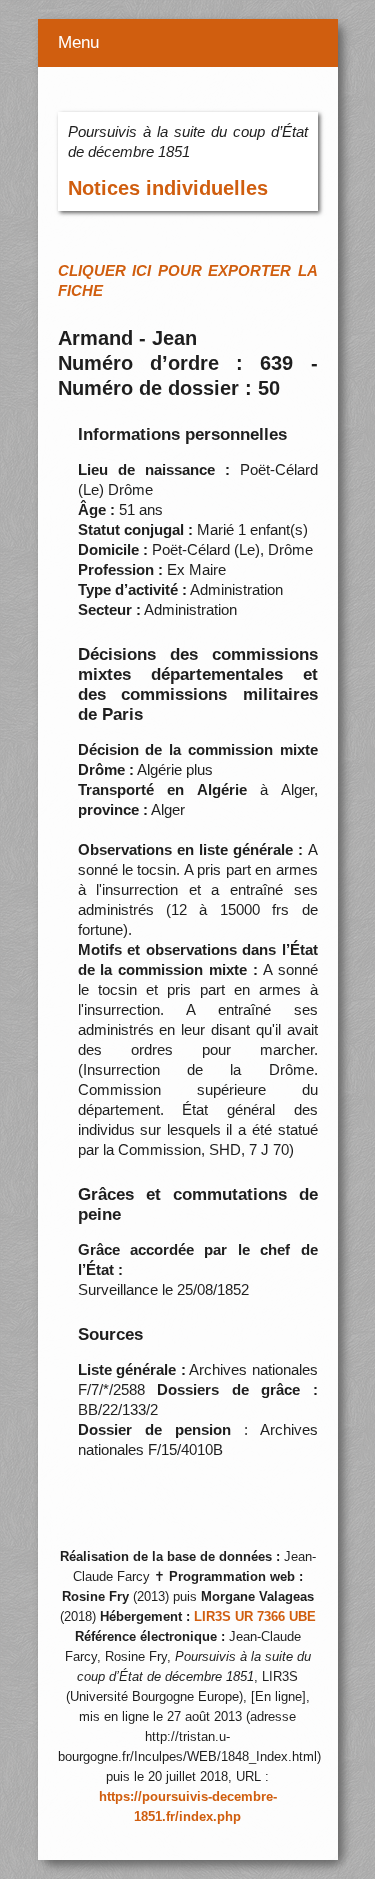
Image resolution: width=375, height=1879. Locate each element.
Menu (78, 42)
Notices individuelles (168, 188)
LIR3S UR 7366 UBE (255, 1617)
